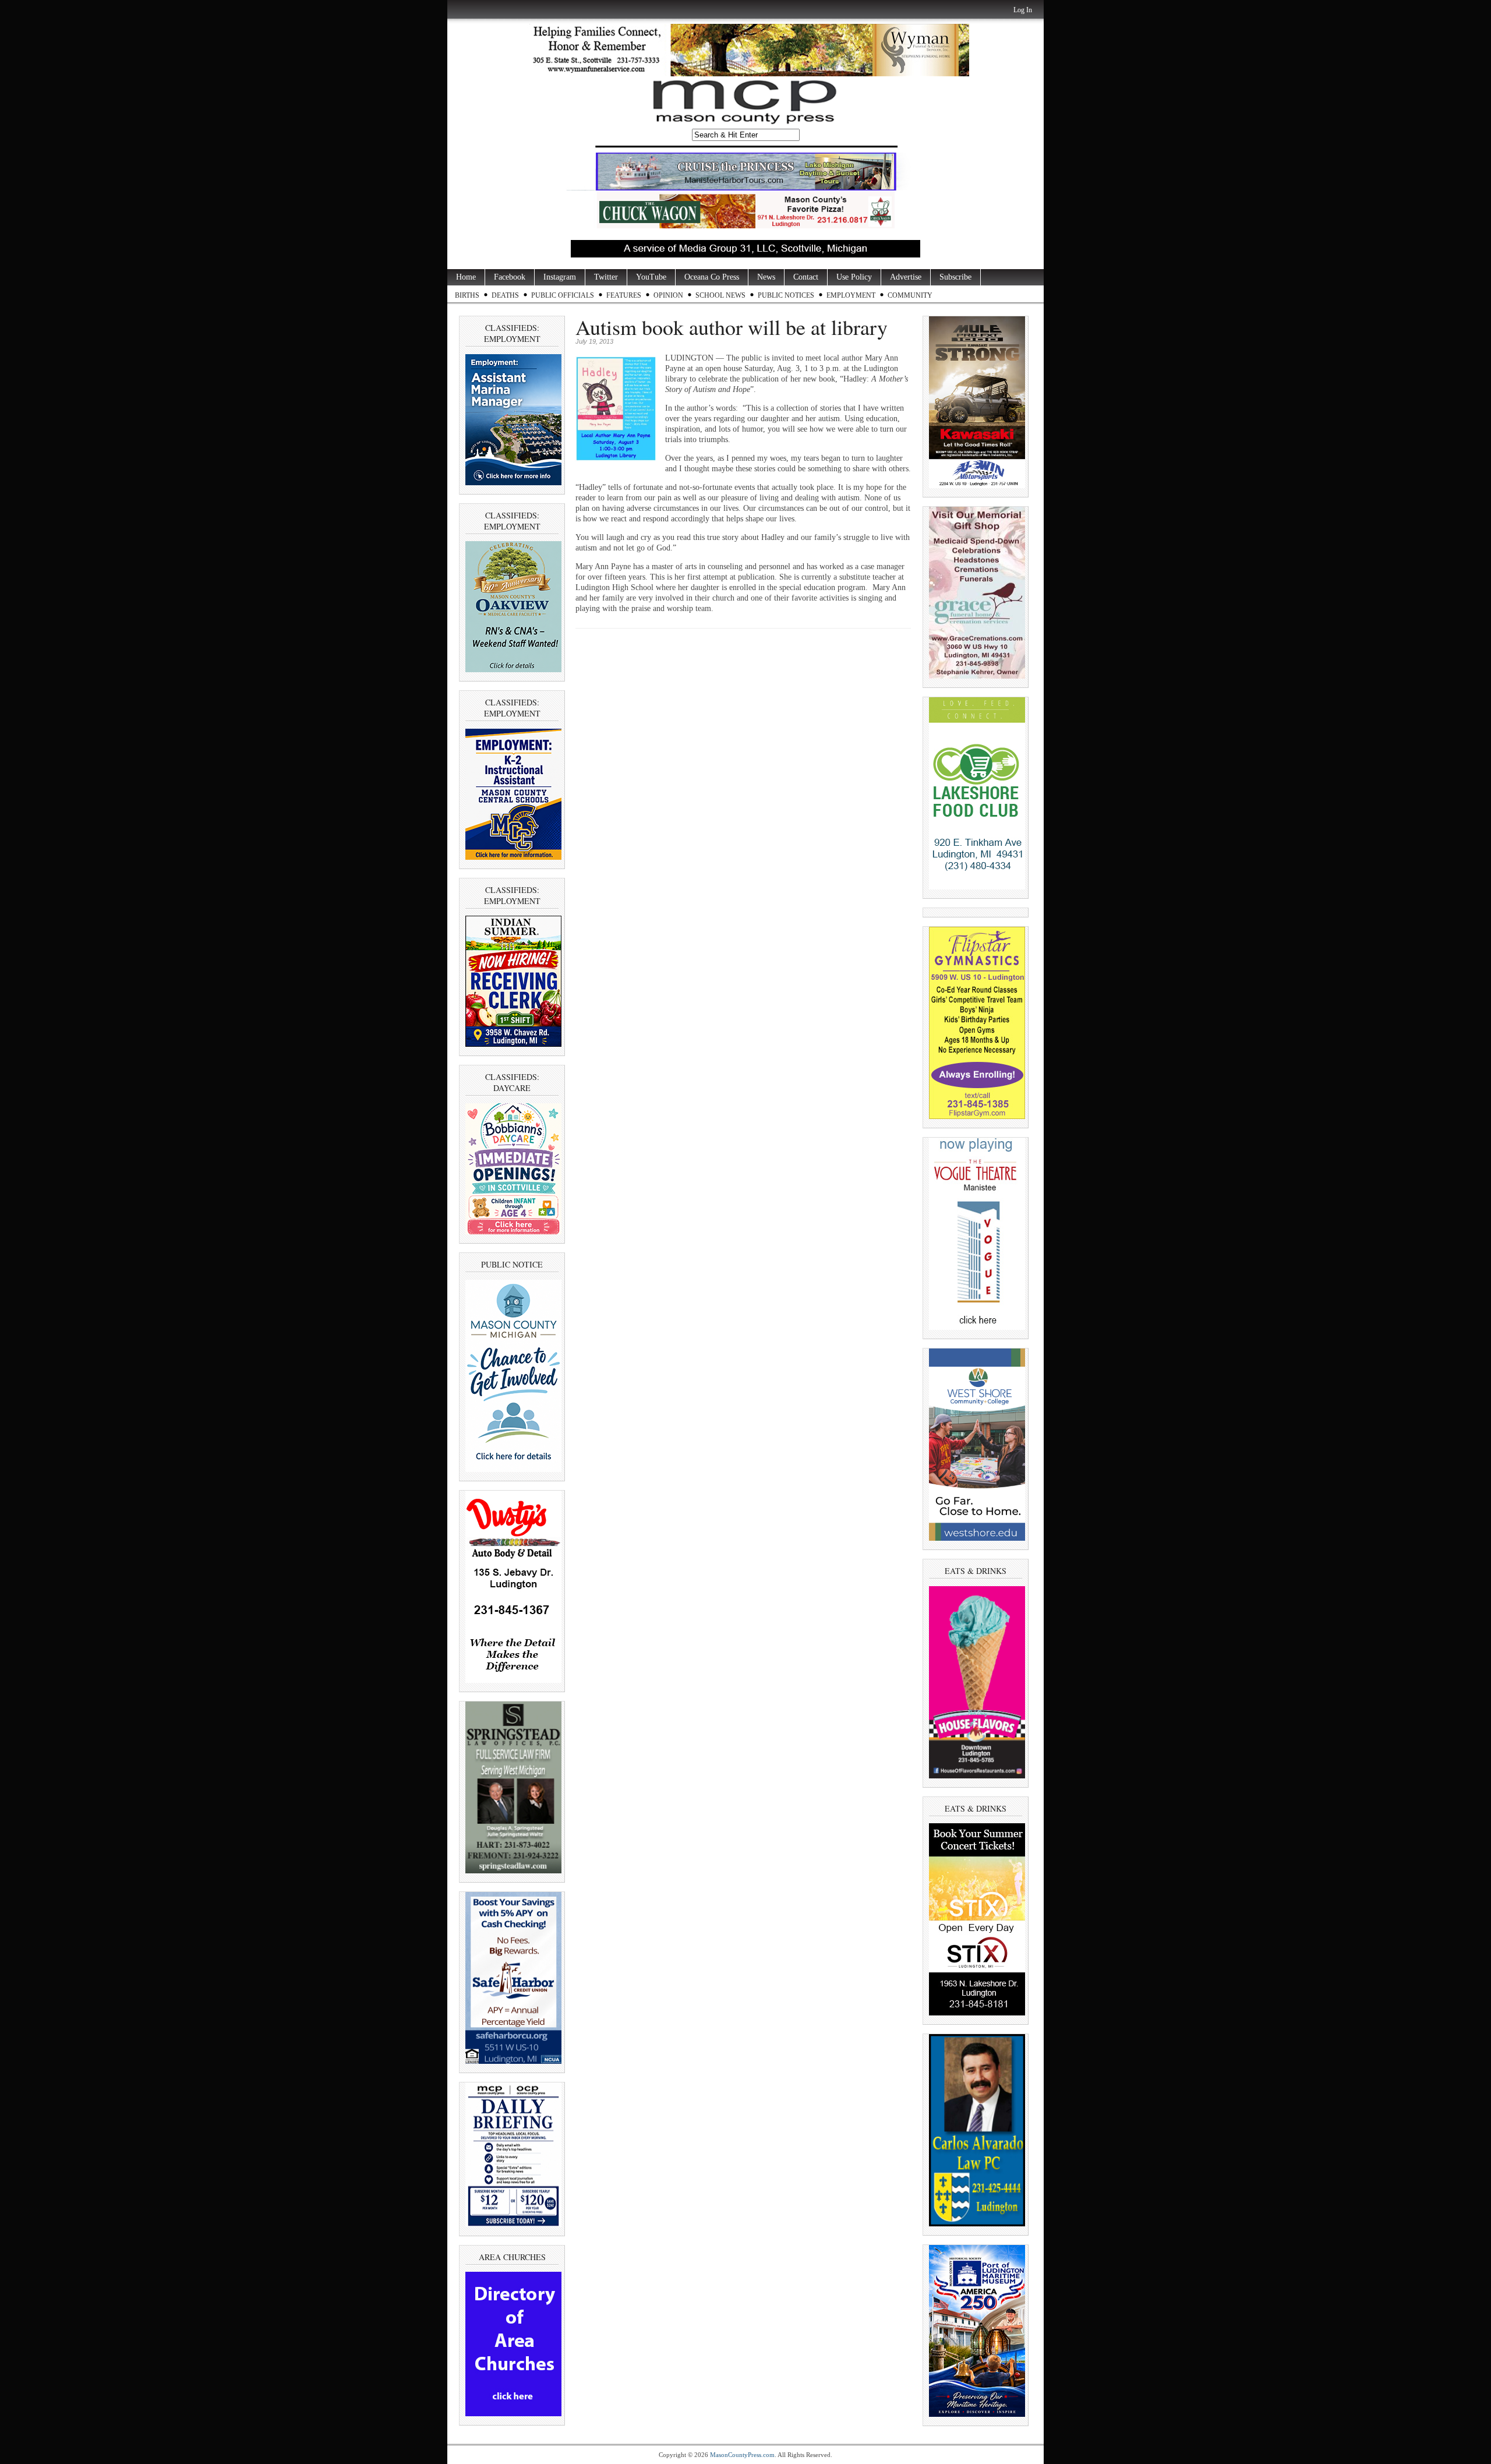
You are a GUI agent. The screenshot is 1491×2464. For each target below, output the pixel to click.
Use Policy (854, 277)
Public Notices (786, 295)
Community (910, 295)
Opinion (668, 295)
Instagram (560, 277)
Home (466, 277)
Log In (1023, 10)
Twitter (606, 277)
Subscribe (955, 277)
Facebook (510, 277)
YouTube (651, 277)
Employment (851, 295)
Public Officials (563, 295)
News (766, 277)
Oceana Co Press (712, 277)
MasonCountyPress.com (742, 2455)
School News (720, 295)
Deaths (505, 295)
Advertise (906, 277)
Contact (806, 277)
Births (467, 295)
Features (624, 295)
